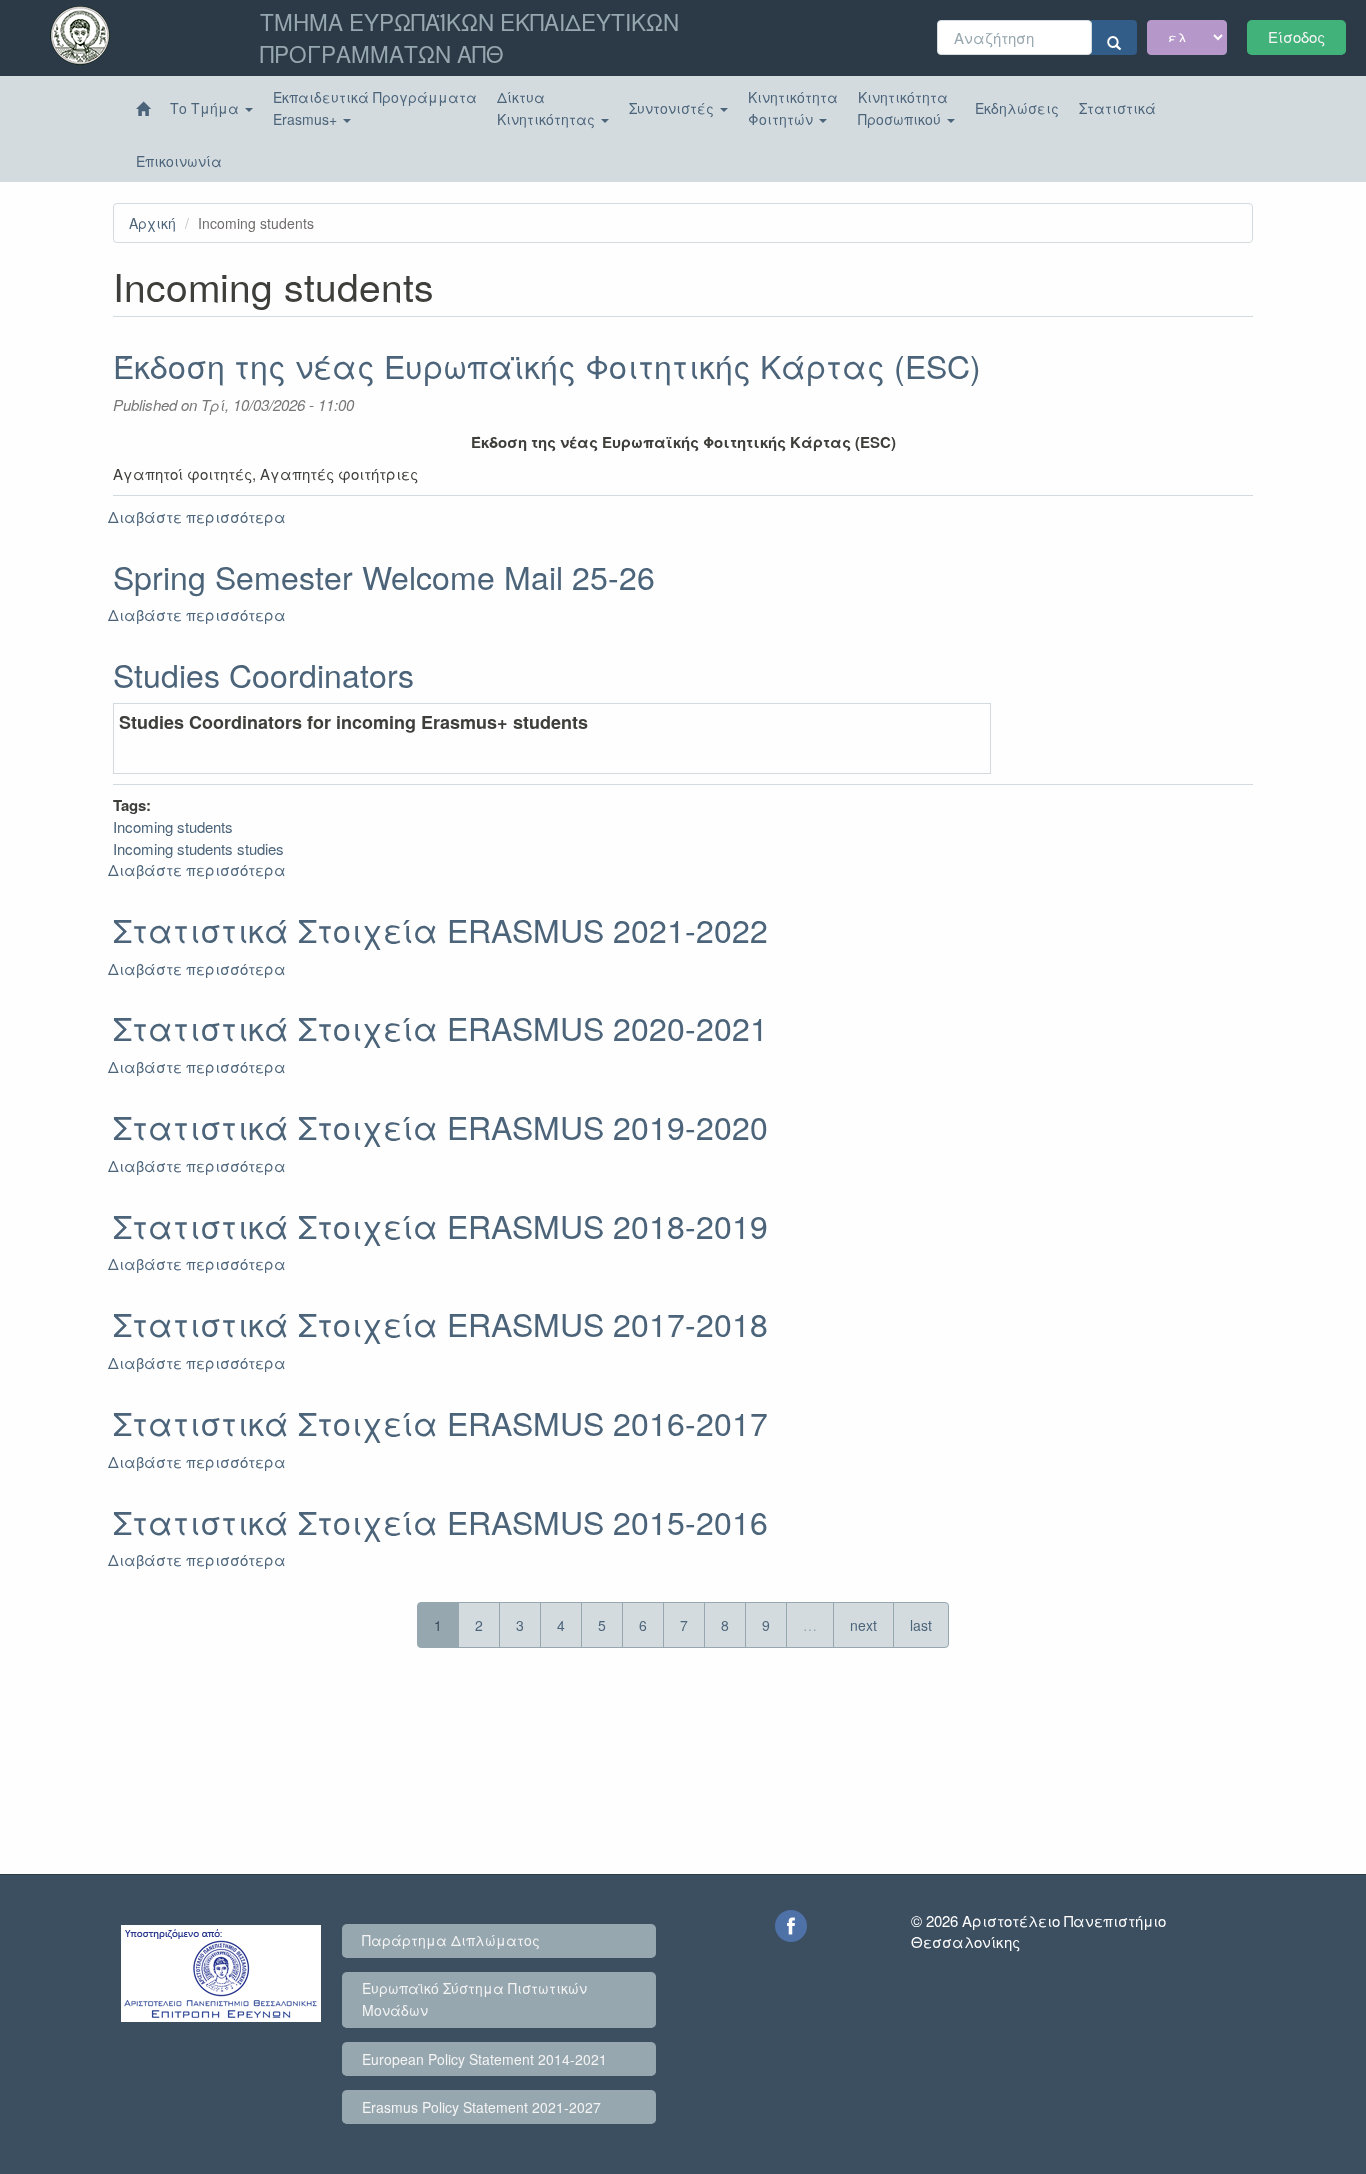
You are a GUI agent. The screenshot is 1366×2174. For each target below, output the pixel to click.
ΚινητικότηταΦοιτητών (793, 108)
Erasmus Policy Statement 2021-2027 (481, 2107)
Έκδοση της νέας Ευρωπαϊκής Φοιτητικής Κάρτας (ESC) (547, 365)
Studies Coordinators (263, 674)
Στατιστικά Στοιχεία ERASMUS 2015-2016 (440, 1521)
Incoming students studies (198, 848)
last (921, 1625)
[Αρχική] (143, 109)
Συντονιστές (673, 108)
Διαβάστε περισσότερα (197, 516)
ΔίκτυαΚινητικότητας (548, 108)
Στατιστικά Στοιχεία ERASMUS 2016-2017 (440, 1422)
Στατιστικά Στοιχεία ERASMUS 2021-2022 (440, 929)
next (863, 1625)
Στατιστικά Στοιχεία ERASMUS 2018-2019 (440, 1225)
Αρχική (152, 223)
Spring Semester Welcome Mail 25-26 (384, 576)
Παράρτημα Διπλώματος (451, 1940)
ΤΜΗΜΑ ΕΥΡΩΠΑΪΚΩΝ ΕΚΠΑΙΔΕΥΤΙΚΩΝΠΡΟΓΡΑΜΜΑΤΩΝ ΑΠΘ (469, 37)
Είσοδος (1296, 36)
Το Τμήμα (206, 108)
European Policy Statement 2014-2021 (484, 2059)
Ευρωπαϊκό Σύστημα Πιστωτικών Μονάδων (474, 1999)
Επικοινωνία (179, 161)
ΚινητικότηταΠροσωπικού (903, 108)
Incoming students (173, 826)
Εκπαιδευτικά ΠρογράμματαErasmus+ (375, 108)
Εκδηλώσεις (1017, 108)
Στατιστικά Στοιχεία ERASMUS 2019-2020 (440, 1126)
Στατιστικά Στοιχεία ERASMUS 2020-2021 (440, 1027)
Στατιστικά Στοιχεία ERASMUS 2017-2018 (440, 1323)
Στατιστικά (1117, 108)
